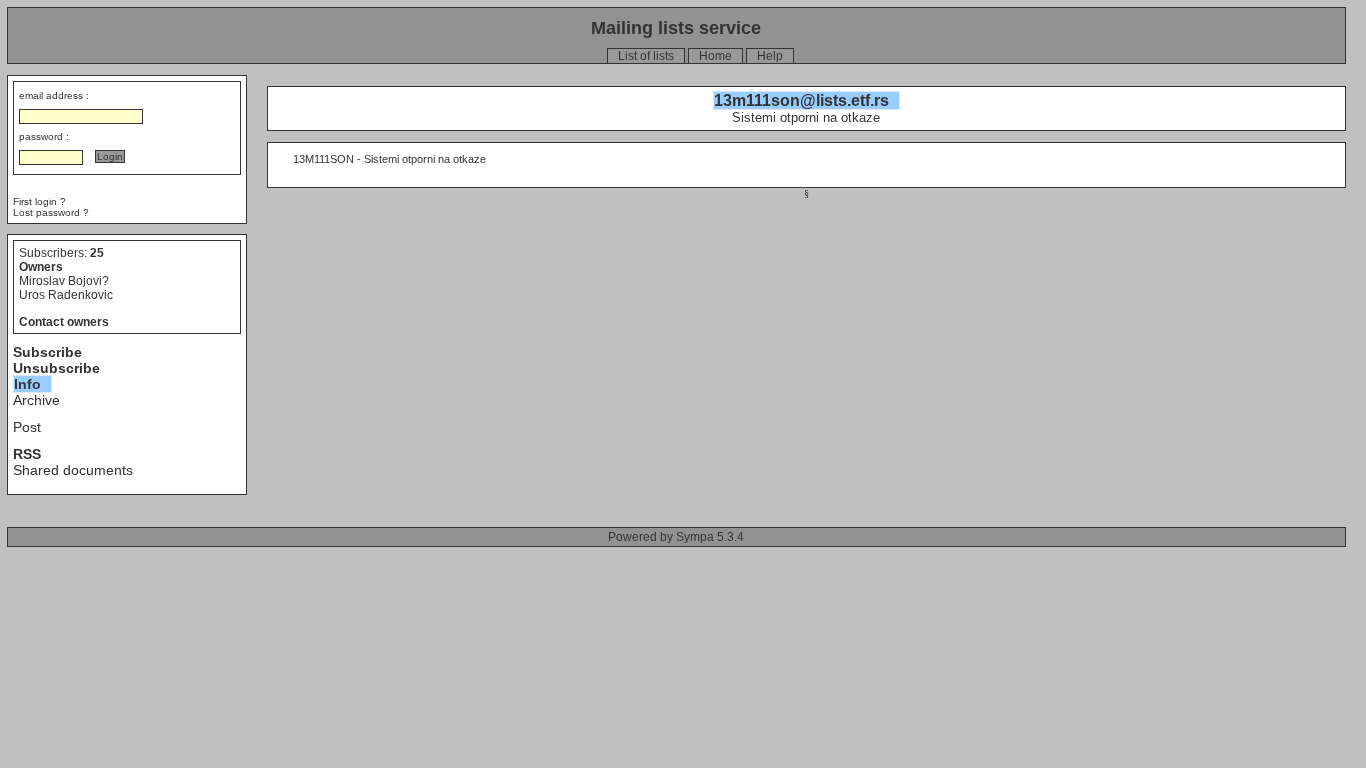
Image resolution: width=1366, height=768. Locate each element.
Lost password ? (51, 212)
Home (715, 56)
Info (27, 384)
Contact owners (64, 322)
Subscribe (47, 352)
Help (770, 56)
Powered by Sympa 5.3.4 (676, 537)
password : (44, 136)
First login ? (39, 201)
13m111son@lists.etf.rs (801, 100)
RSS (27, 454)
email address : (54, 95)
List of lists (646, 56)
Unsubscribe (56, 368)
